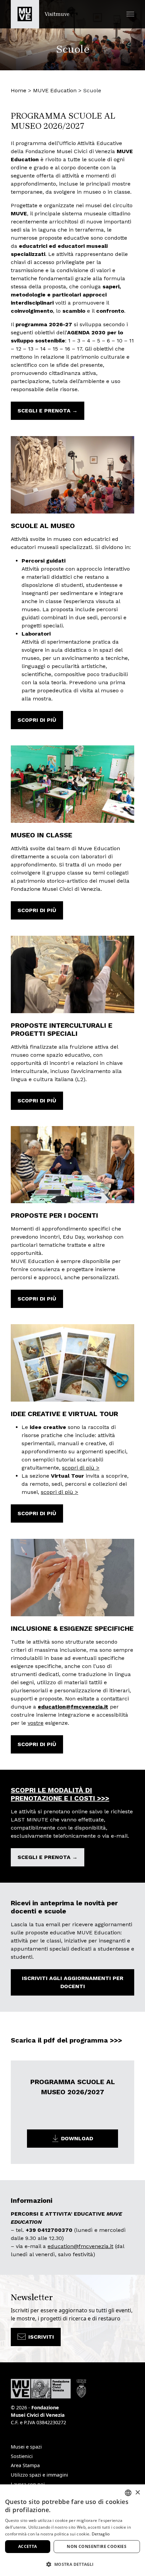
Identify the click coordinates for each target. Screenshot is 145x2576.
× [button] (137, 2493)
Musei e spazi (26, 2447)
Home (19, 90)
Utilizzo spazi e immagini (39, 2475)
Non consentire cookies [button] (97, 2546)
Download (77, 2138)
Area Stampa (25, 2465)
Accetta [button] (28, 2546)
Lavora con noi (28, 2484)
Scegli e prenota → (48, 411)
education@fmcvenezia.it (73, 1707)
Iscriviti (41, 2337)
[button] (130, 14)
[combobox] (128, 2493)
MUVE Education (55, 90)
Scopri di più (37, 720)
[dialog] (72, 2530)
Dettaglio (101, 2534)
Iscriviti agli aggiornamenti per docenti (73, 1982)
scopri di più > (81, 1468)
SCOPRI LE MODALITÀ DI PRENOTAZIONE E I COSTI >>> (60, 1794)
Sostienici (22, 2456)
